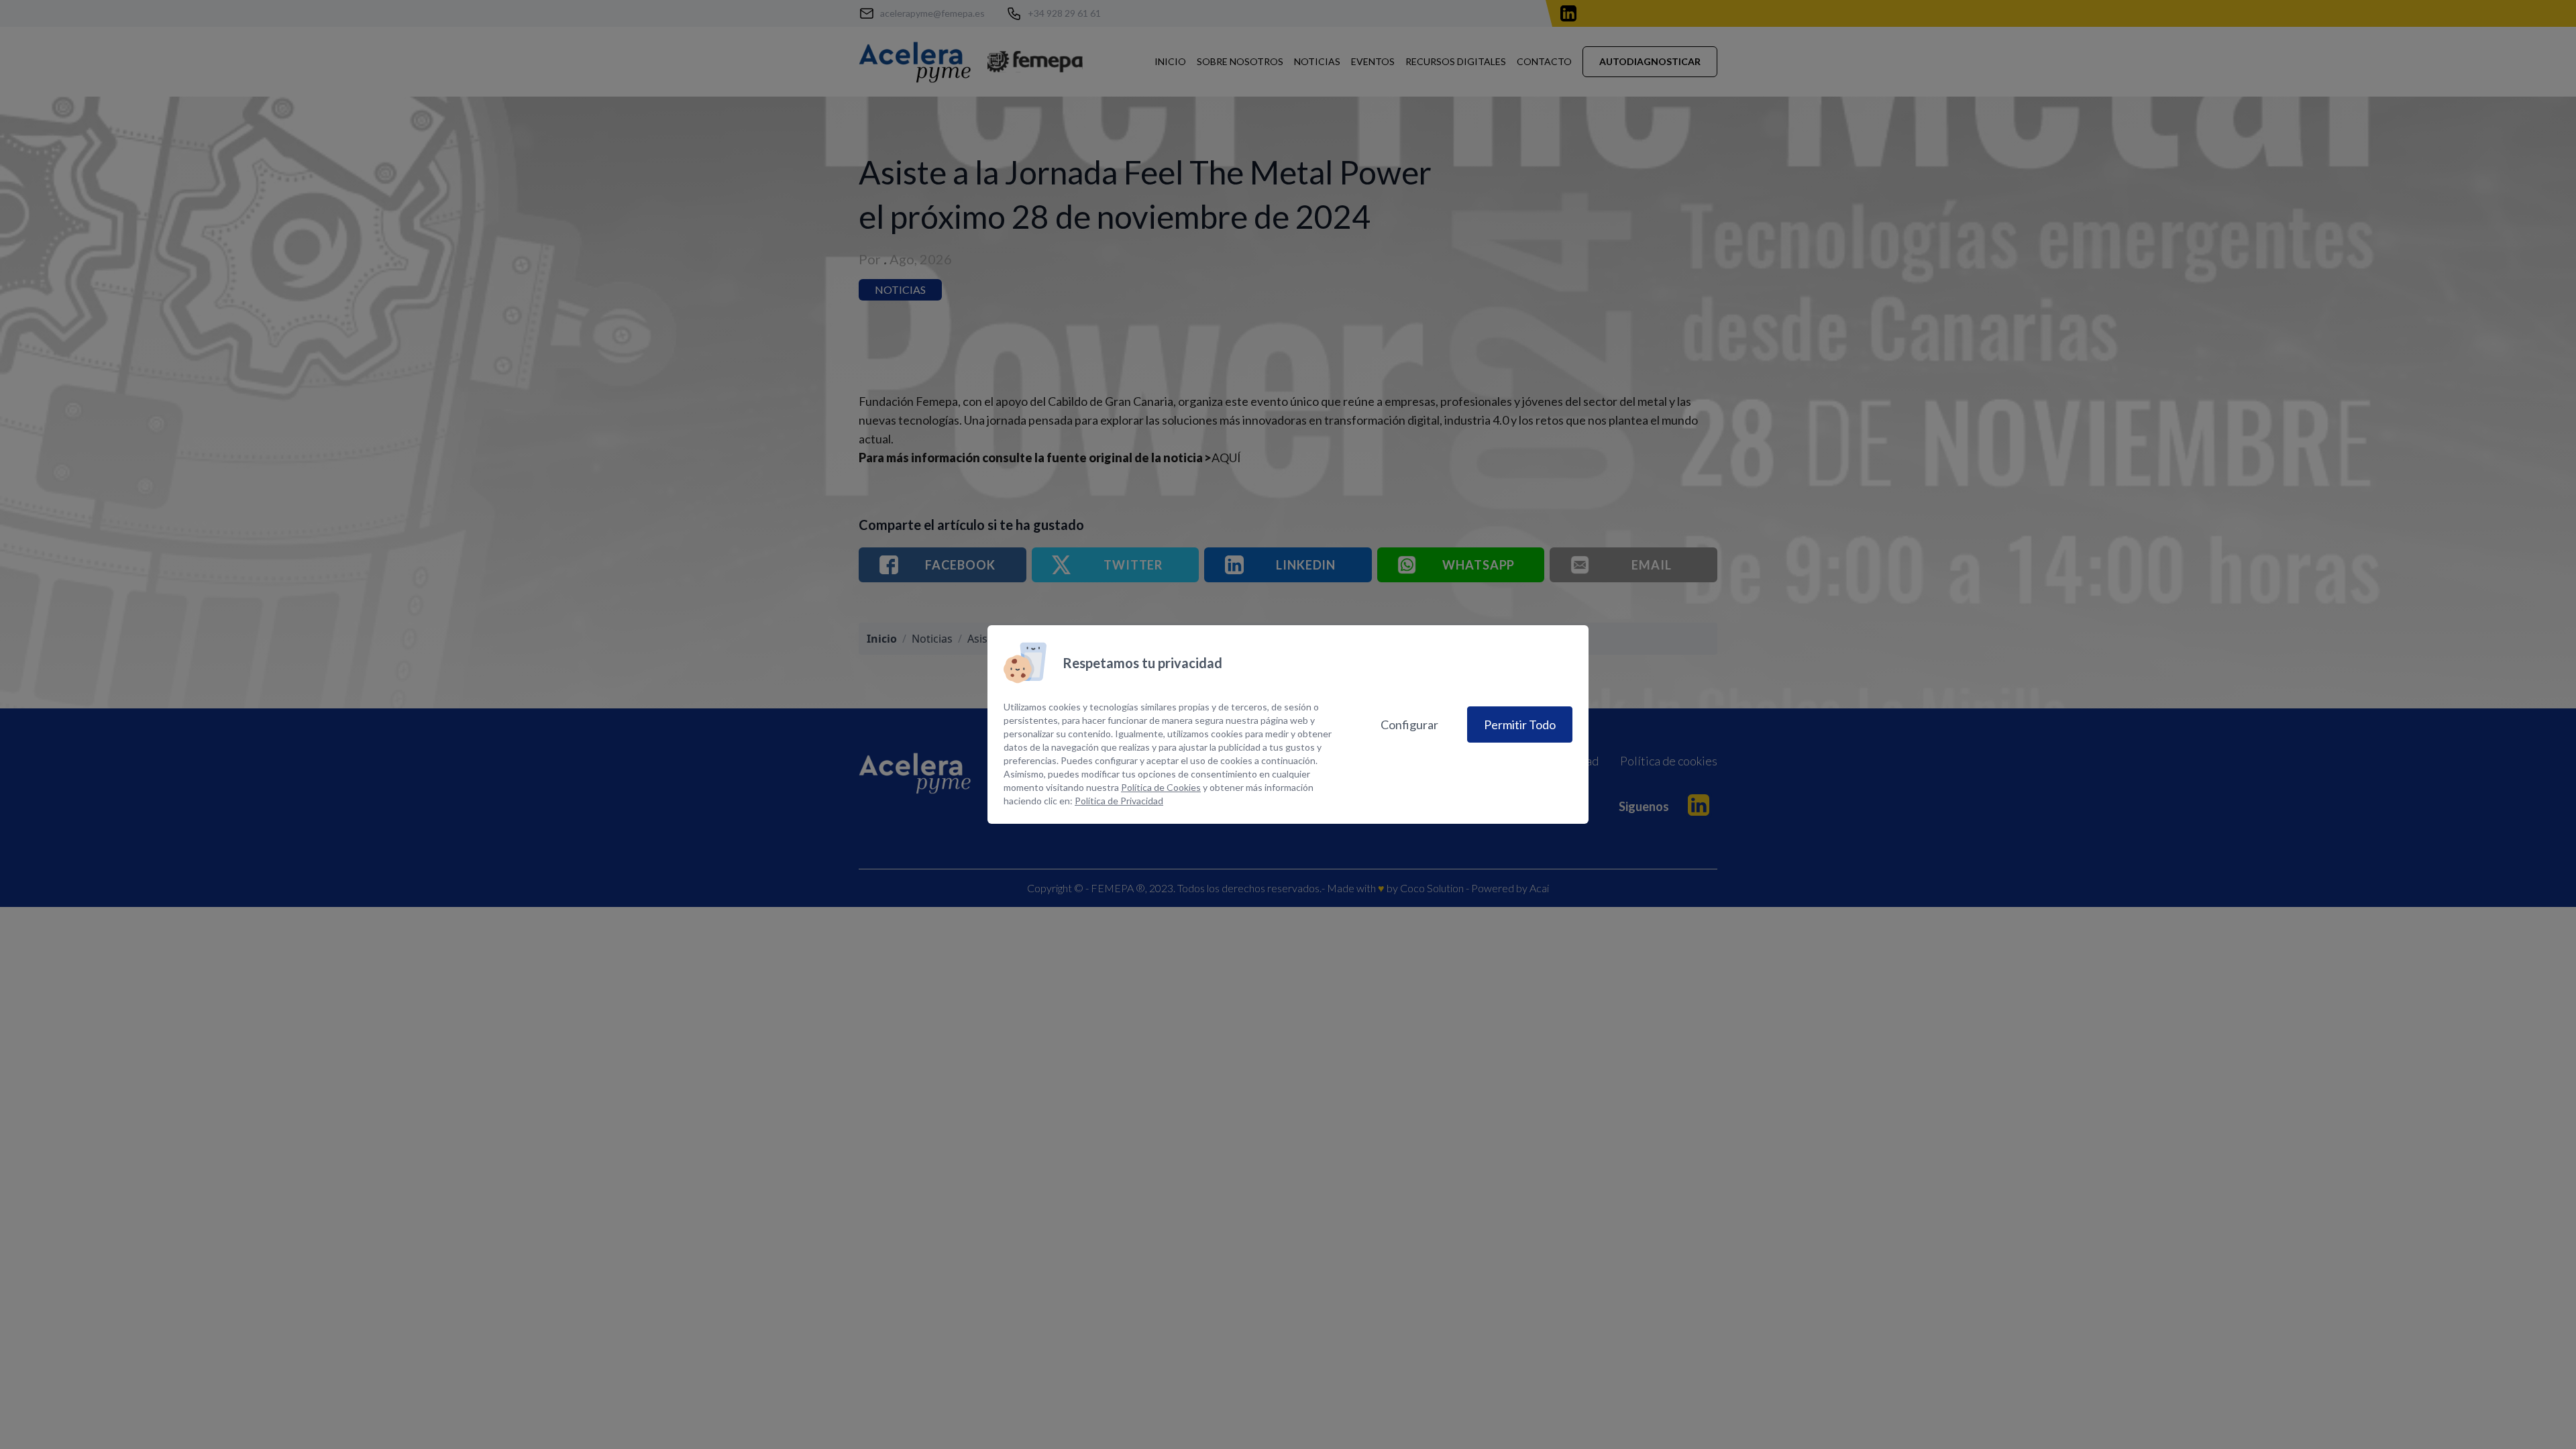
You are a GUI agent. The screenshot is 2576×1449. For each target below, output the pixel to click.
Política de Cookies (1161, 787)
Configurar (1409, 724)
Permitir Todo (1520, 724)
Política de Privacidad (1119, 801)
